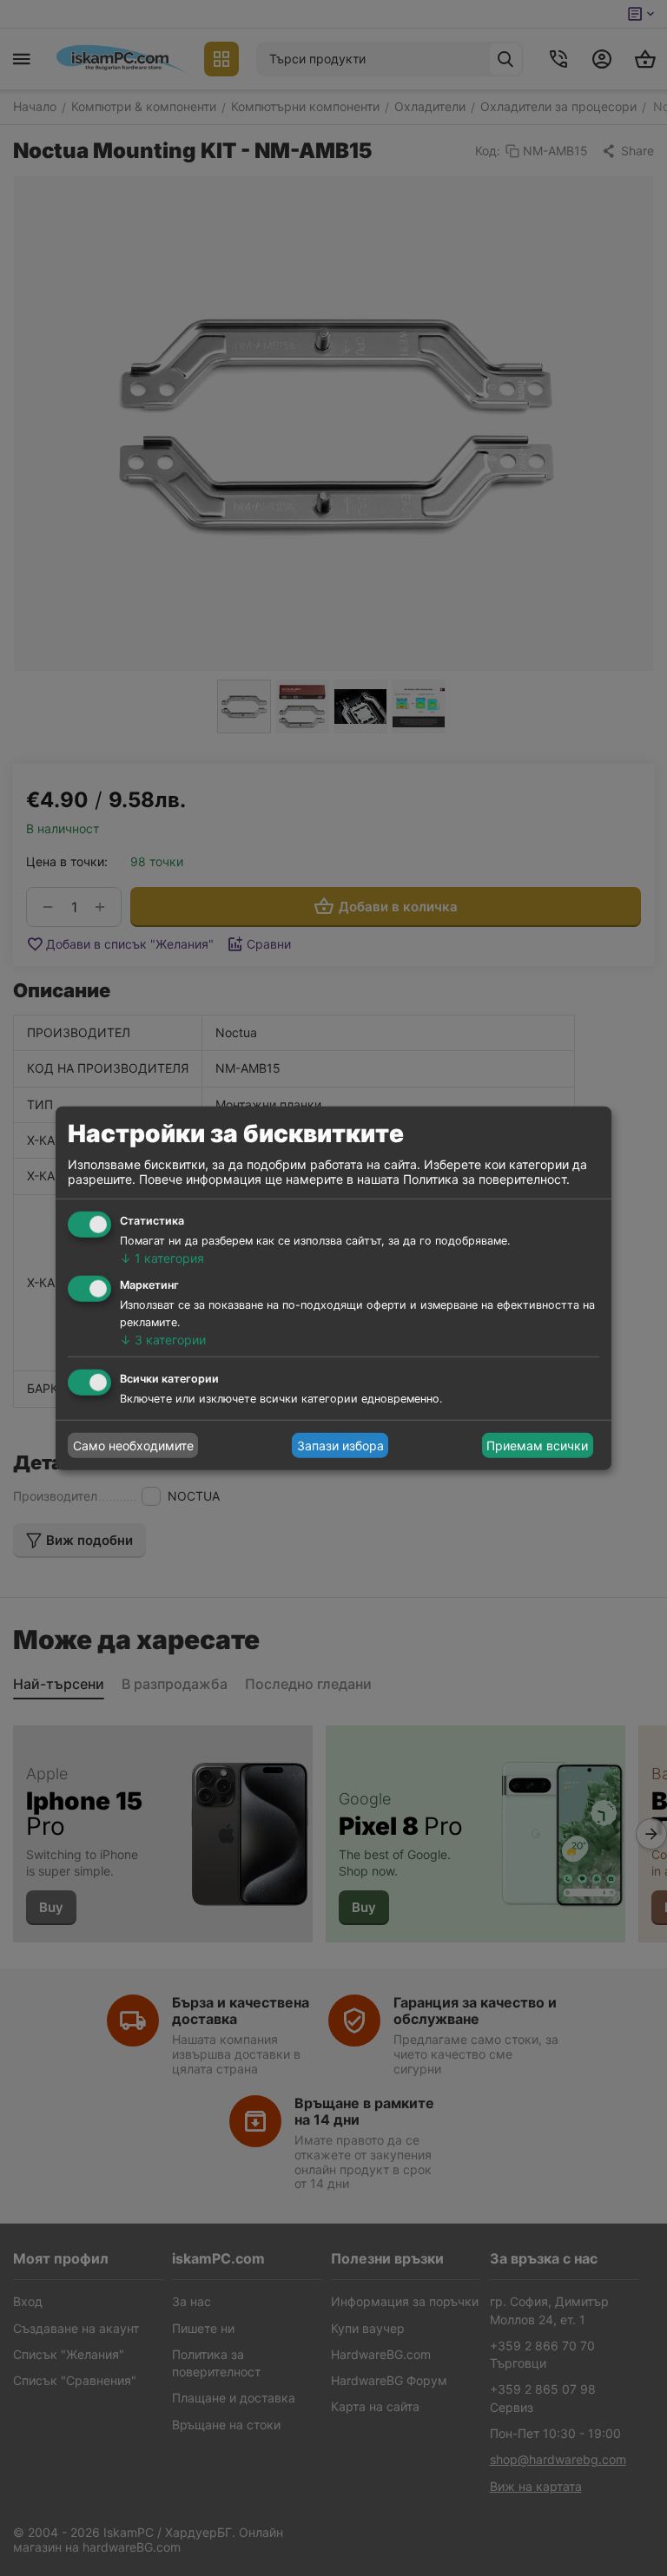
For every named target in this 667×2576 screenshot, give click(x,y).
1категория (162, 1258)
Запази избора (340, 1446)
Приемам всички (537, 1446)
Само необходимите (133, 1446)
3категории (163, 1339)
